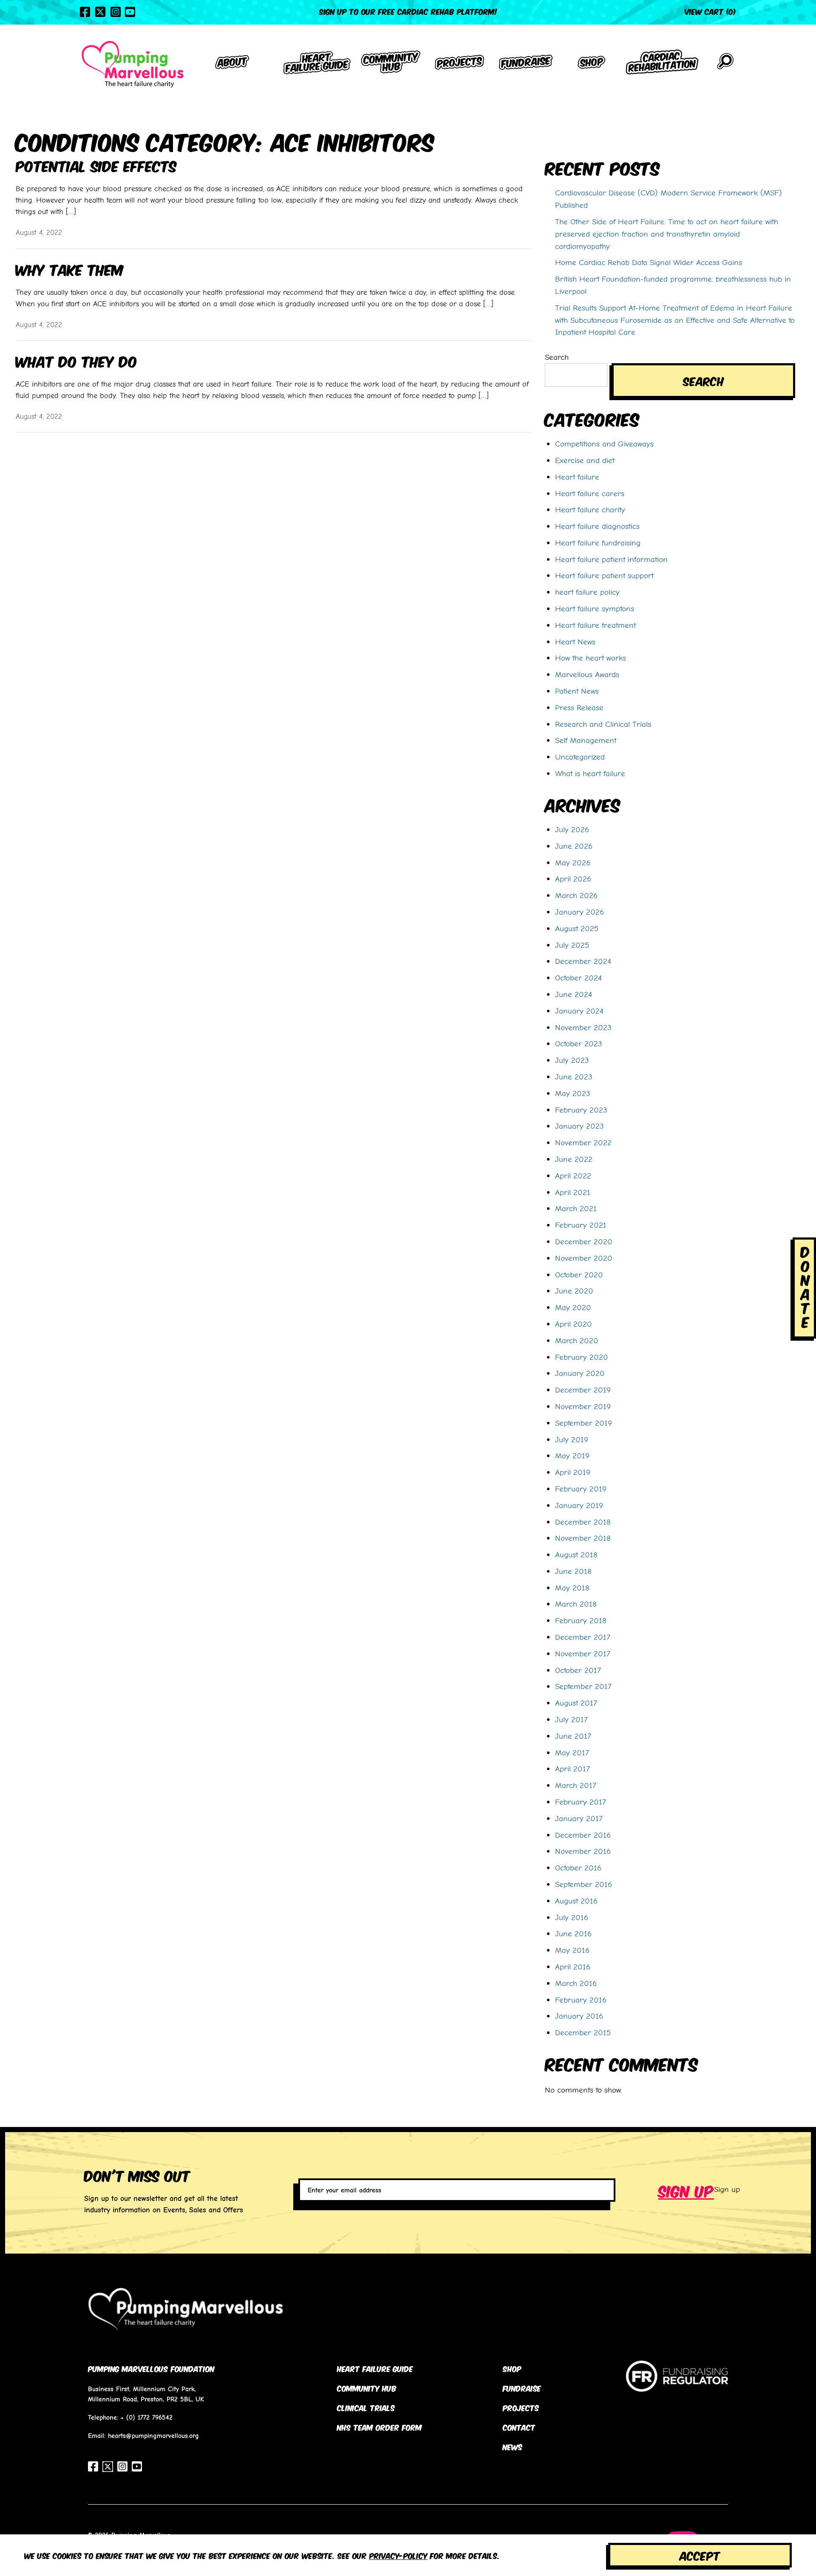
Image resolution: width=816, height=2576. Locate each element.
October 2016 (578, 1867)
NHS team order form (380, 2427)
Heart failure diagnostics (597, 526)
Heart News (575, 641)
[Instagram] (116, 12)
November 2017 (583, 1653)
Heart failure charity (590, 509)
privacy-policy (398, 2555)
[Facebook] (85, 12)
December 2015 (583, 2032)
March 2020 (577, 1340)
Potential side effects (96, 165)
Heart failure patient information (611, 559)
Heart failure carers (590, 493)
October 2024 (578, 977)
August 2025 (577, 928)
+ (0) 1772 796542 (147, 2417)
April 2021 (573, 1192)
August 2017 (576, 1703)
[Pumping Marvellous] (133, 64)
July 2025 (572, 945)
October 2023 (579, 1043)
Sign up (686, 2190)
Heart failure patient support (604, 575)
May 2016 (572, 1950)
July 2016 (572, 1917)
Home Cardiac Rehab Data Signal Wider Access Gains (649, 262)
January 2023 (579, 1126)
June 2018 (573, 1571)
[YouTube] (130, 12)
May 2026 (573, 862)
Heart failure (577, 477)
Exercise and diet (585, 460)
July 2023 (572, 1060)
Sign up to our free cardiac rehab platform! (408, 11)
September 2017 (583, 1686)
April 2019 (573, 1472)
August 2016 (576, 1901)
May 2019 (572, 1455)
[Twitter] (100, 12)
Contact (519, 2427)
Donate (805, 1286)
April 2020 (574, 1324)
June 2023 (574, 1076)
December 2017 (583, 1637)
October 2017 (578, 1670)
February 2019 (581, 1489)
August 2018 (576, 1554)
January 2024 (579, 1011)
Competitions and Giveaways (604, 443)
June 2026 (574, 846)
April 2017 (572, 1768)
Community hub (367, 2388)
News (513, 2446)
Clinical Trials (366, 2407)
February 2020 (582, 1357)
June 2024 (574, 994)
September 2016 (584, 1884)
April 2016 (573, 1966)
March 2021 (576, 1208)
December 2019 (583, 1390)
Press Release (579, 707)
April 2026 (573, 878)
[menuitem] (232, 64)
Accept (700, 2555)
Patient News (577, 691)
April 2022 (573, 1175)
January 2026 (579, 912)
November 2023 (583, 1027)
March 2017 (576, 1785)
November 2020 (584, 1258)
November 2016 (583, 1851)
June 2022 (574, 1159)
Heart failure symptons (595, 608)
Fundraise (522, 2388)
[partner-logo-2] (677, 2385)
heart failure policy (587, 592)
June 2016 (573, 1933)
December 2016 (583, 1835)
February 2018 (581, 1620)
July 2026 (572, 829)
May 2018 (572, 1587)
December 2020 (584, 1241)
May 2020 (573, 1307)
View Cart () (710, 11)
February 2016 (581, 2000)
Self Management (586, 740)
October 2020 (579, 1274)
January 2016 (579, 2016)
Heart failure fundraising (598, 542)
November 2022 (583, 1142)
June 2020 (574, 1291)
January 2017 (579, 1818)
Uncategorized (580, 757)
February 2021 (581, 1225)
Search (557, 357)
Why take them (70, 269)
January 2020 (580, 1373)
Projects (521, 2407)
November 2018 (583, 1538)
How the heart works (591, 658)
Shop (512, 2368)
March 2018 (576, 1604)
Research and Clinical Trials (603, 724)
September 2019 (584, 1423)
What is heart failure (590, 773)
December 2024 (583, 961)
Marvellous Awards (587, 674)
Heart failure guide (375, 2368)
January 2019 (579, 1505)
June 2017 (573, 1736)
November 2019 (583, 1406)
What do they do (76, 360)
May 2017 (572, 1752)
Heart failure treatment (595, 625)
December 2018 (583, 1522)
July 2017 (571, 1719)
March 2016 (576, 1983)
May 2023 (573, 1093)
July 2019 (572, 1439)
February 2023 (581, 1110)
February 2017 (581, 1802)
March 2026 (576, 895)
